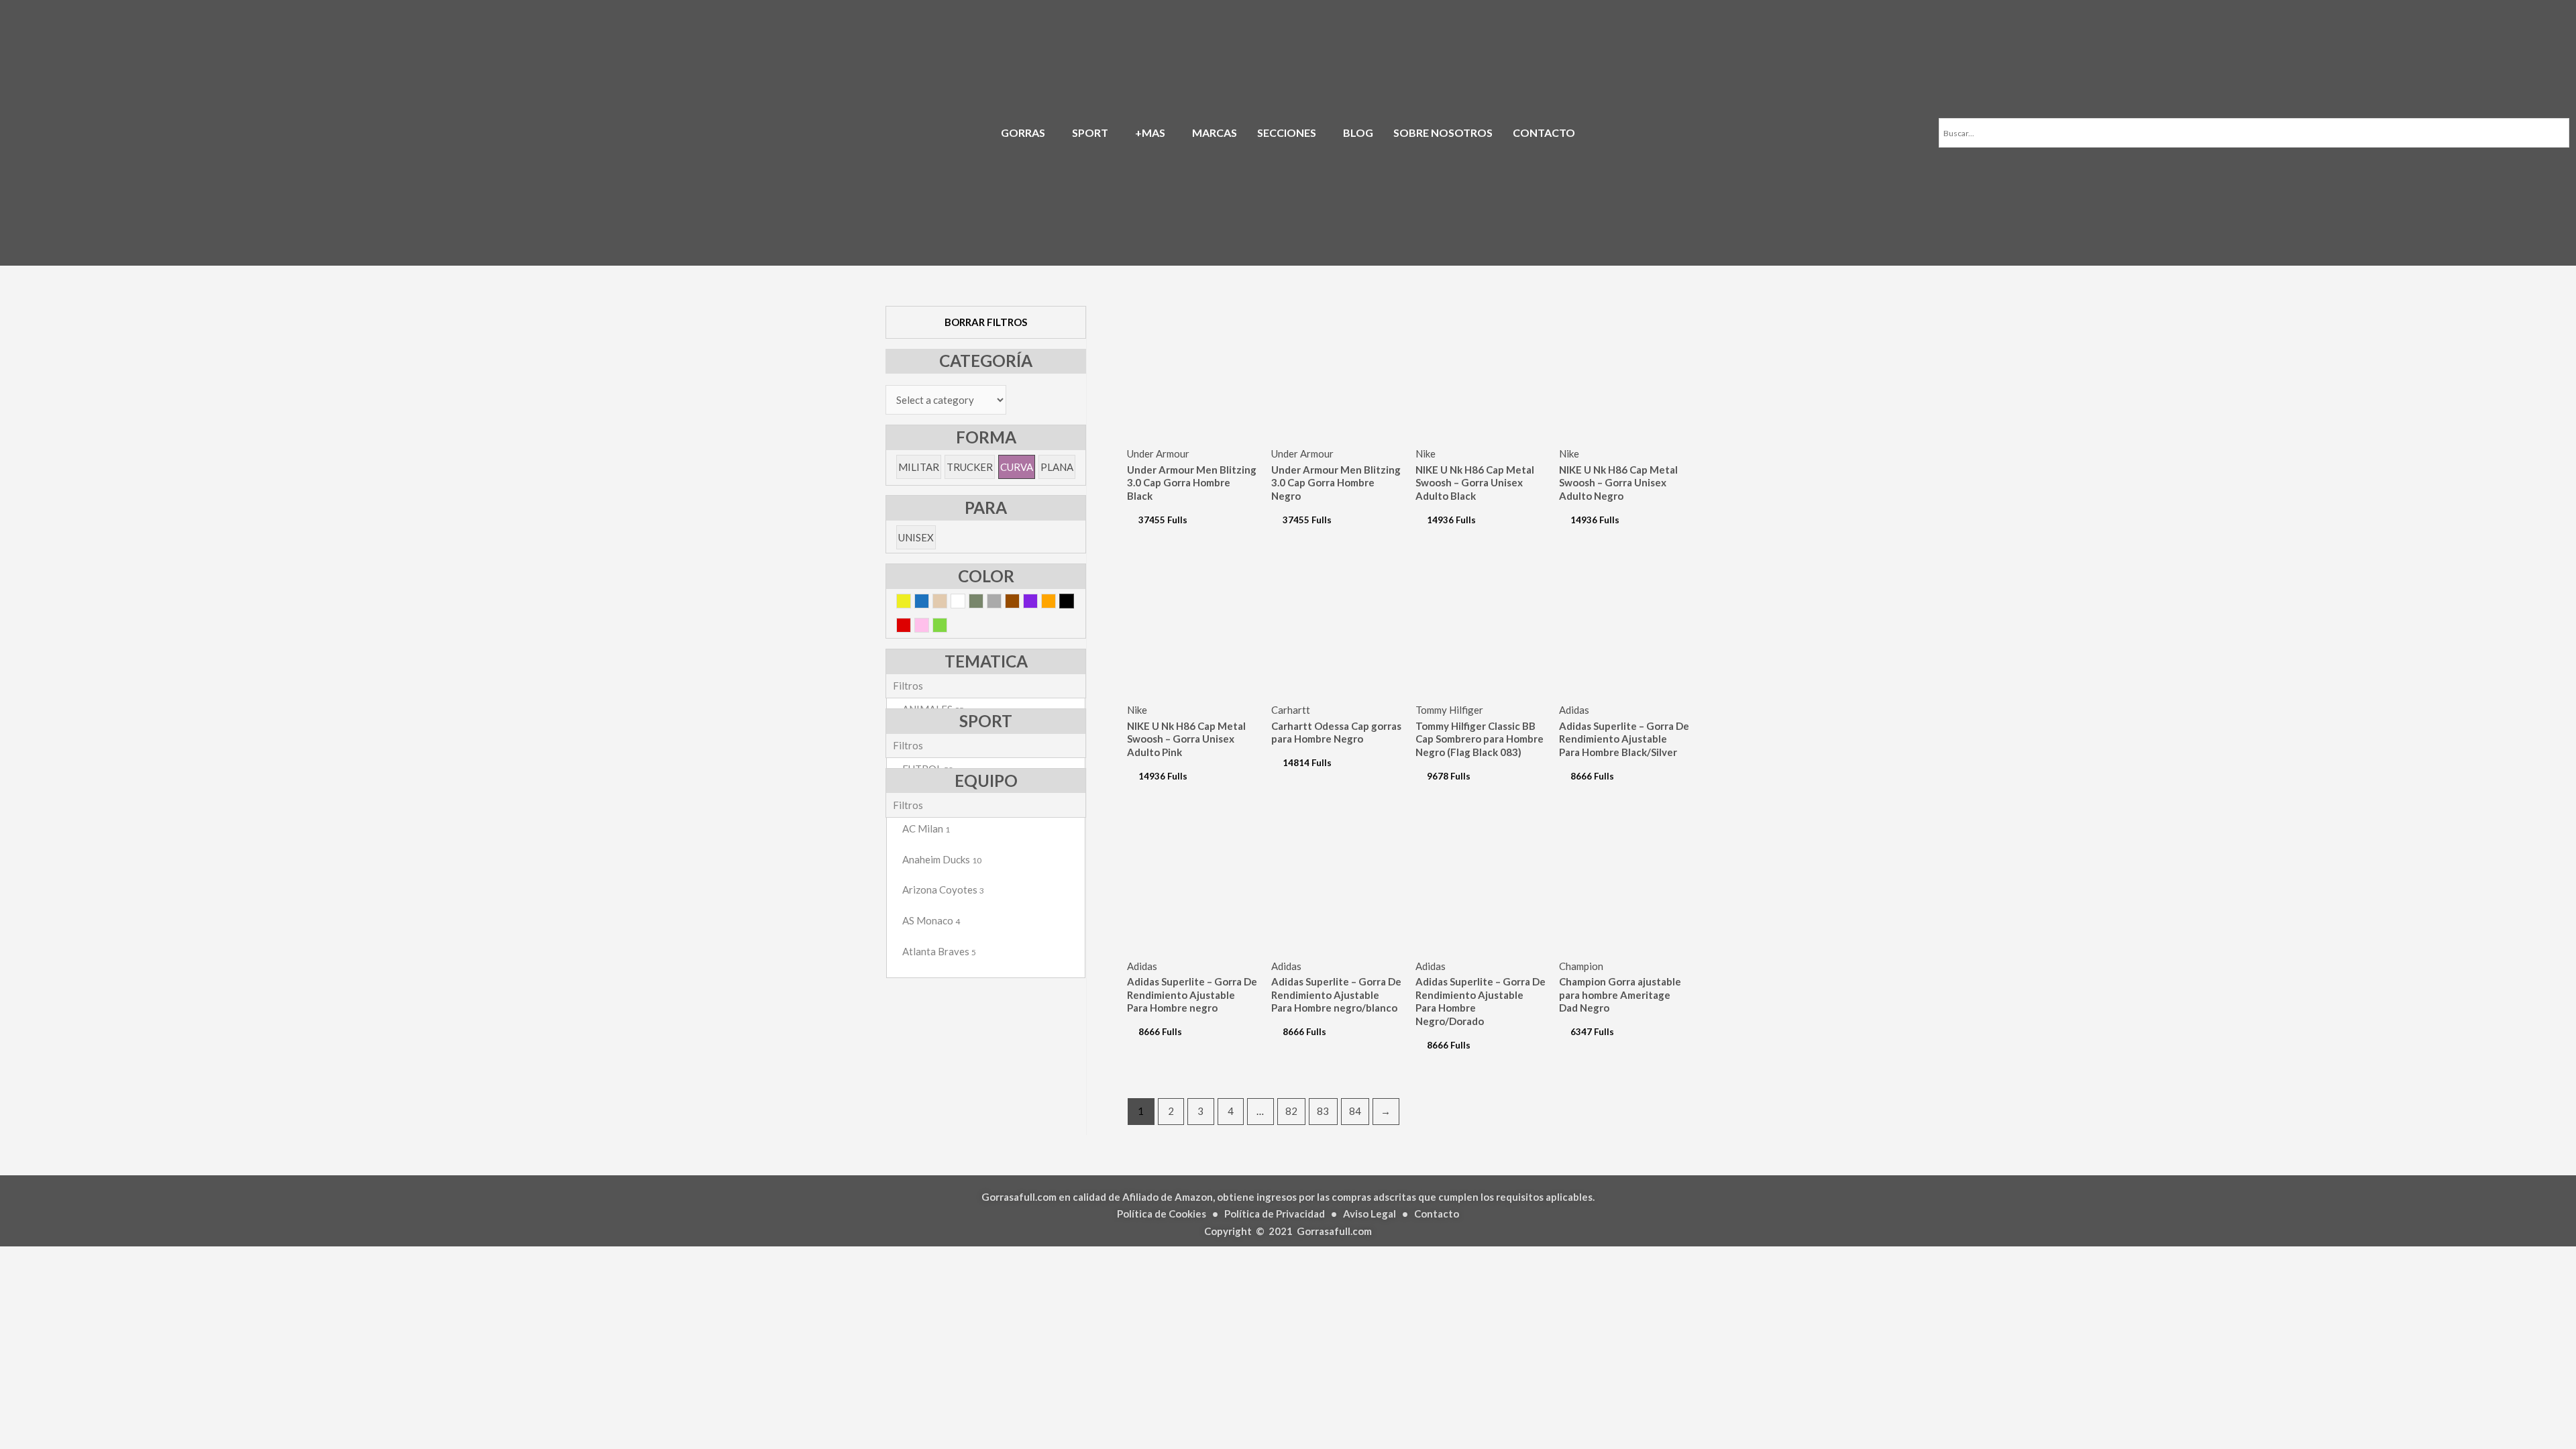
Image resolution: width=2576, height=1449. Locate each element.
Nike (1426, 453)
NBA (918, 892)
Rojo (911, 628)
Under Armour (1158, 453)
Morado (1037, 603)
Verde (947, 628)
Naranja (1056, 603)
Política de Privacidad (1275, 1214)
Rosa (929, 628)
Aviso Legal (1370, 1214)
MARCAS (1215, 132)
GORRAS (1023, 132)
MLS (918, 830)
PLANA (1057, 467)
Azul (929, 603)
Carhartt (1291, 710)
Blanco (965, 603)
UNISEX (916, 537)
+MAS (1150, 132)
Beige (947, 603)
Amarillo (911, 603)
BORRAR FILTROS (986, 322)
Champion (1581, 966)
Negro (1074, 603)
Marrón (1019, 603)
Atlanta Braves (939, 951)
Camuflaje (983, 603)
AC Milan (926, 828)
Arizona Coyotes (943, 890)
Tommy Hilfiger (1449, 710)
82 (1291, 1111)
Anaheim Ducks (942, 859)
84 (1355, 1111)
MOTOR (929, 861)
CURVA (1017, 467)
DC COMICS (936, 832)
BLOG (1358, 132)
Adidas (1574, 710)
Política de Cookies (1162, 1214)
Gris (1001, 603)
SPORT (1090, 132)
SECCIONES (1287, 132)
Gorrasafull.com (1334, 1231)
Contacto (1437, 1214)
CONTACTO (1544, 132)
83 (1323, 1111)
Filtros (908, 686)
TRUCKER (970, 467)
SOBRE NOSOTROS (1443, 132)
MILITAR (919, 467)
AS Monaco (931, 920)
